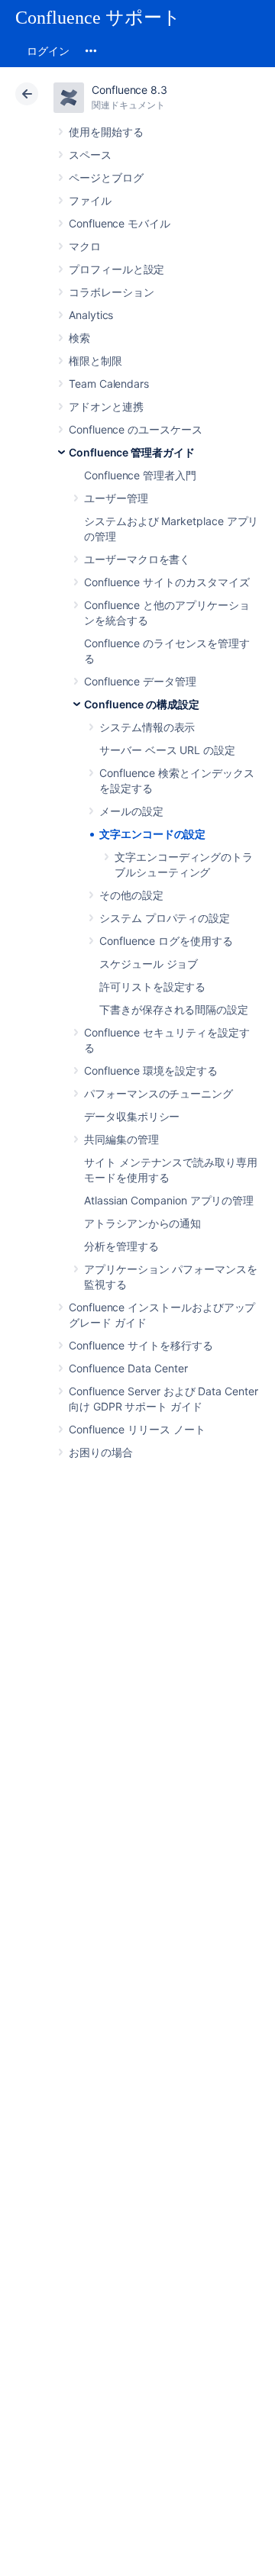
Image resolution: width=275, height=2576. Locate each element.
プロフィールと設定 (116, 269)
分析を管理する (121, 1246)
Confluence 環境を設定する (151, 1070)
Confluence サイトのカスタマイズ (167, 582)
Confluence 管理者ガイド (132, 452)
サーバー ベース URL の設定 (167, 750)
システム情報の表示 (147, 727)
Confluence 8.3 (129, 90)
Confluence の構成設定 (142, 704)
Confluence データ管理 (140, 681)
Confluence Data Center (128, 1368)
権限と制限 (95, 361)
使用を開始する (106, 132)
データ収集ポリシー (132, 1116)
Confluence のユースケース (136, 429)
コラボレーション (111, 292)
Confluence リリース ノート (137, 1429)
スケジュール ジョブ (149, 964)
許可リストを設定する (152, 987)
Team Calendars (109, 384)
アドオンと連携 (106, 406)
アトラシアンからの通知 (142, 1223)
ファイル (90, 200)
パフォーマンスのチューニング (159, 1093)
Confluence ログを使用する (166, 941)
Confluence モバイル (120, 223)
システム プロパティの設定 (165, 918)
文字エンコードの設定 (152, 834)
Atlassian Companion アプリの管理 (169, 1200)
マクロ (85, 246)
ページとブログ (106, 177)
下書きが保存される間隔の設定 (174, 1009)
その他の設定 (131, 895)
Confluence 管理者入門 (140, 475)
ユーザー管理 (116, 498)
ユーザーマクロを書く (137, 559)
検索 (79, 338)
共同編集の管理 (121, 1139)
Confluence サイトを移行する (141, 1345)
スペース (90, 155)
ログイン (48, 51)
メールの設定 (131, 811)
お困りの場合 (101, 1452)
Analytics (91, 315)
